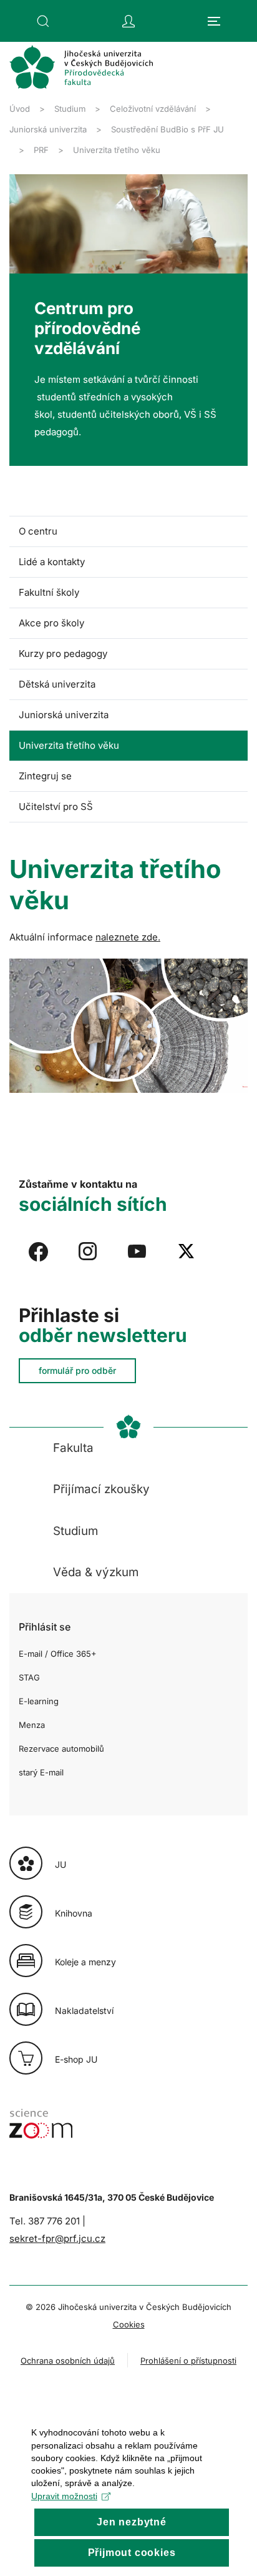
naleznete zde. (128, 937)
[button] (43, 21)
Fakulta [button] (73, 1448)
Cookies (129, 2324)
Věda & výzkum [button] (96, 1572)
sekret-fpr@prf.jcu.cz (57, 2238)
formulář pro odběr (77, 1370)
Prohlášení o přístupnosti (188, 2361)
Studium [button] (75, 1531)
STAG (29, 1677)
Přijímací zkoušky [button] (101, 1489)
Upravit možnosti (64, 2496)
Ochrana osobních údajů (68, 2361)
